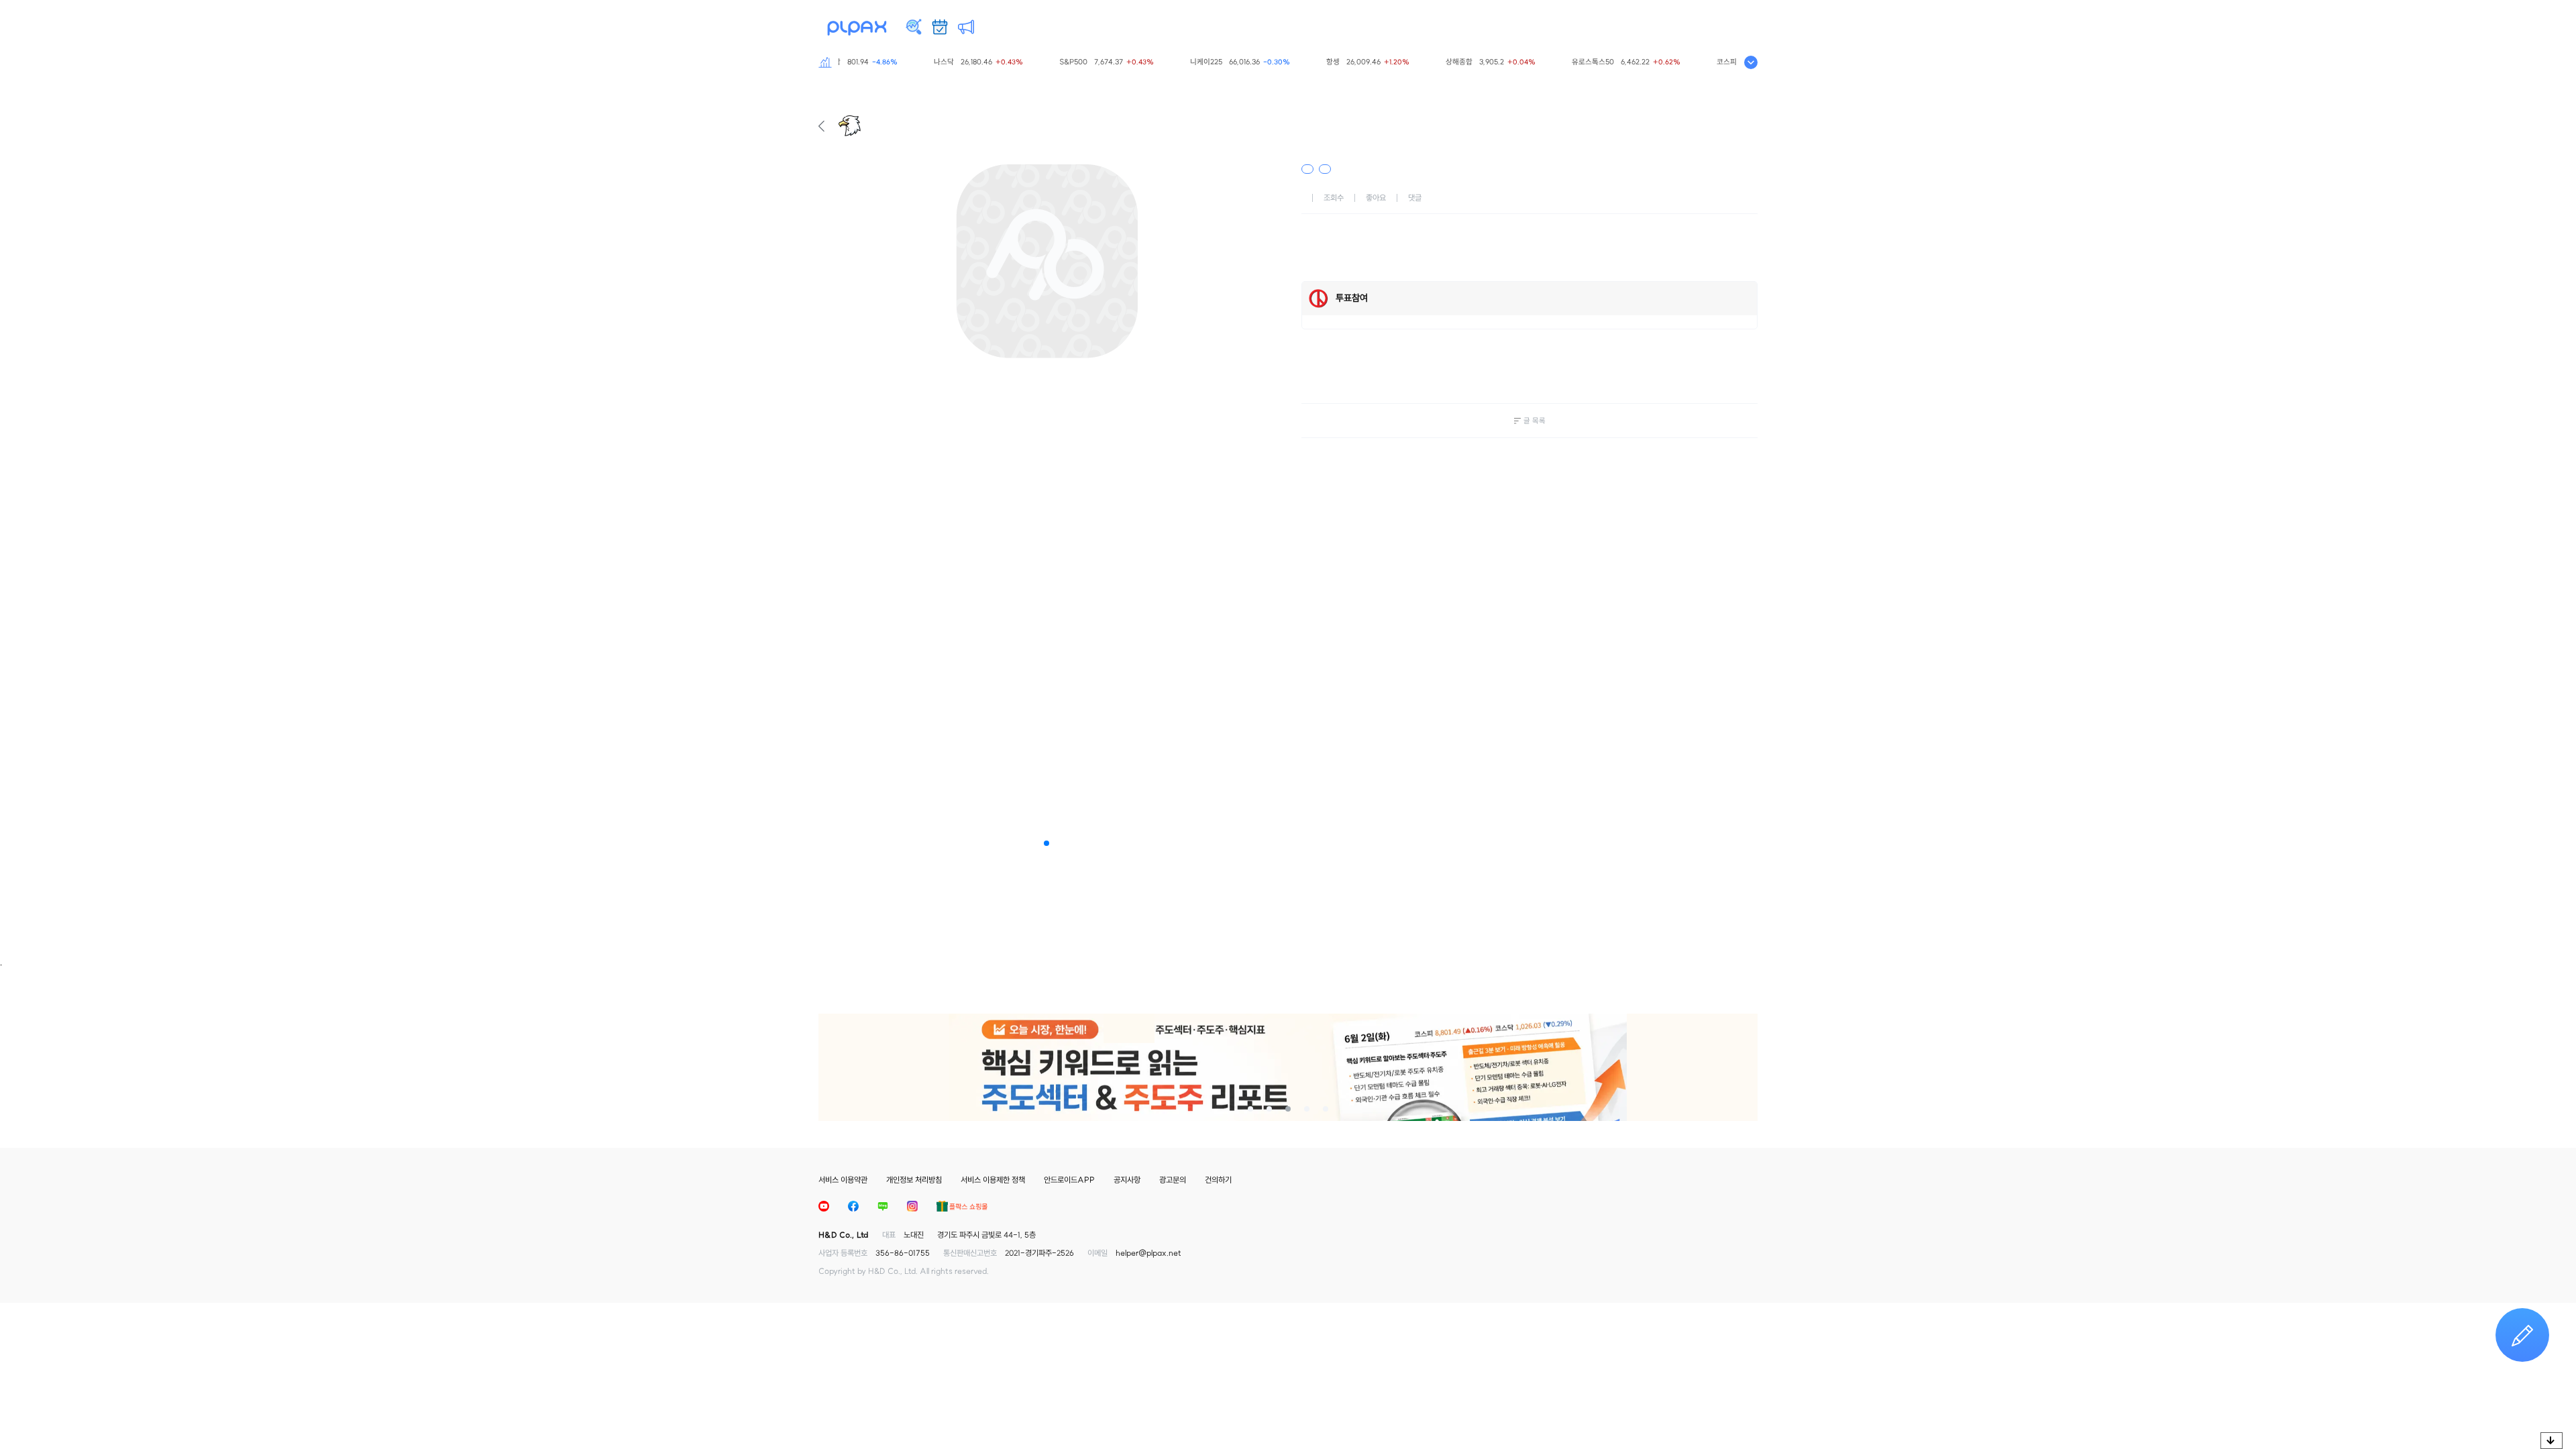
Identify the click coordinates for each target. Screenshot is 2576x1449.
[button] (1046, 843)
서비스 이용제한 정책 (993, 1180)
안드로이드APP (1069, 1180)
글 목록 (1535, 421)
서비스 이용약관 (843, 1180)
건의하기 (1218, 1180)
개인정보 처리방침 (914, 1180)
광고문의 (1173, 1180)
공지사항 (1127, 1180)
